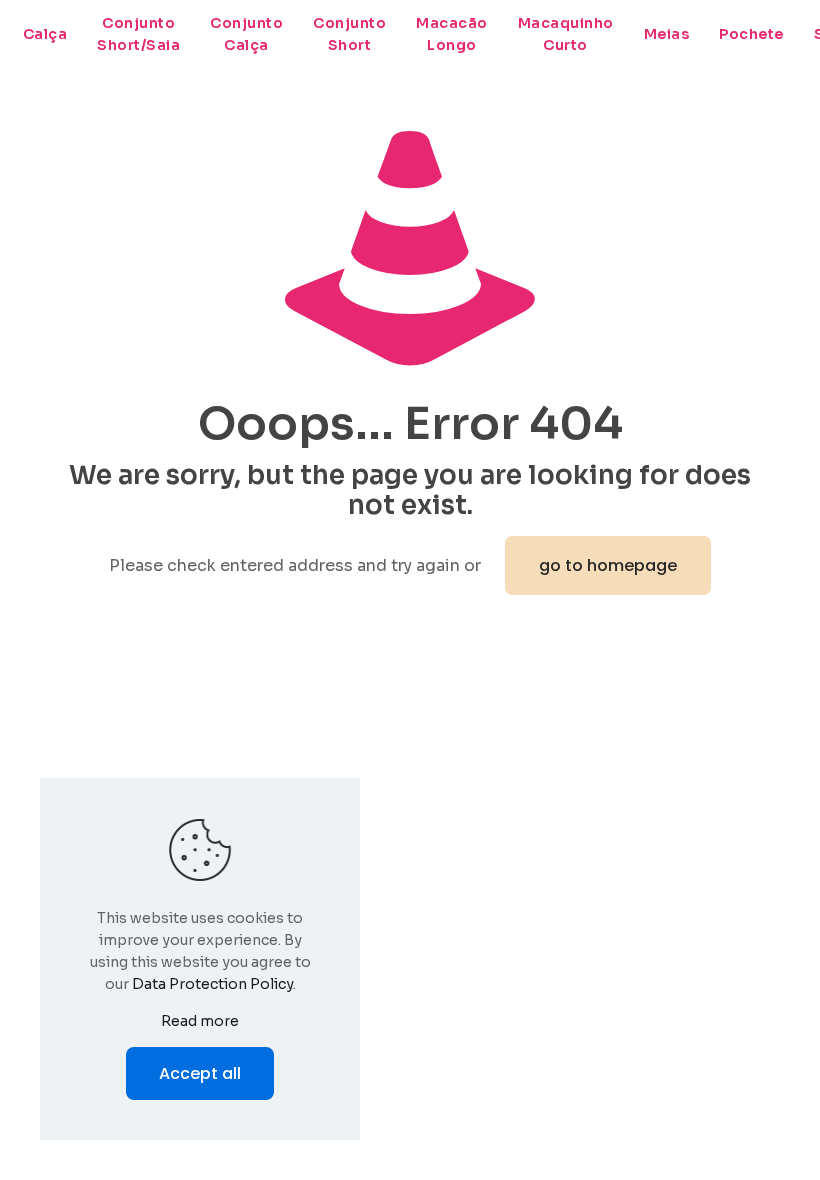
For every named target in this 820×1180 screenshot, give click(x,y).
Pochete (751, 34)
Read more (200, 1021)
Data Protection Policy (212, 984)
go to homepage (608, 565)
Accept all (200, 1073)
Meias (667, 34)
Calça (45, 34)
